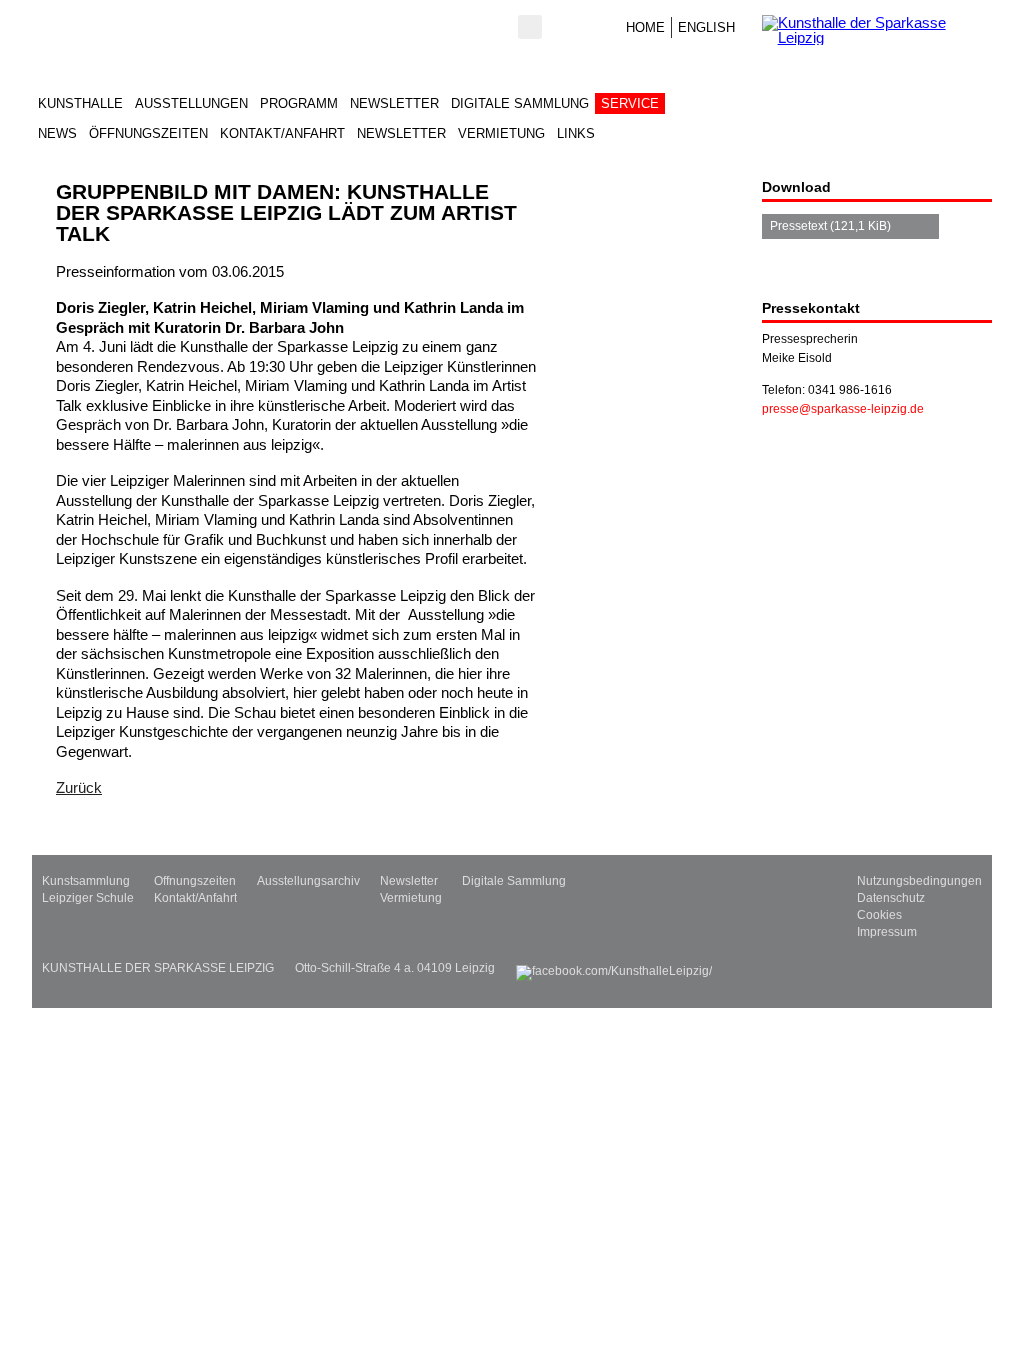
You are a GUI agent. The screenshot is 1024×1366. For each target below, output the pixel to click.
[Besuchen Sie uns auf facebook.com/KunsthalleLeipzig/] (614, 968)
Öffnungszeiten (148, 133)
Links (576, 133)
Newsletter (394, 103)
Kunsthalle (80, 103)
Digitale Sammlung (520, 103)
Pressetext (830, 226)
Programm (299, 103)
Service (630, 103)
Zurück (79, 787)
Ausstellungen (191, 103)
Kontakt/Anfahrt (282, 133)
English (706, 27)
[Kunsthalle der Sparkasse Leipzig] (877, 30)
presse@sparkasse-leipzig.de (843, 409)
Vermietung (501, 133)
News (57, 133)
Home (645, 27)
